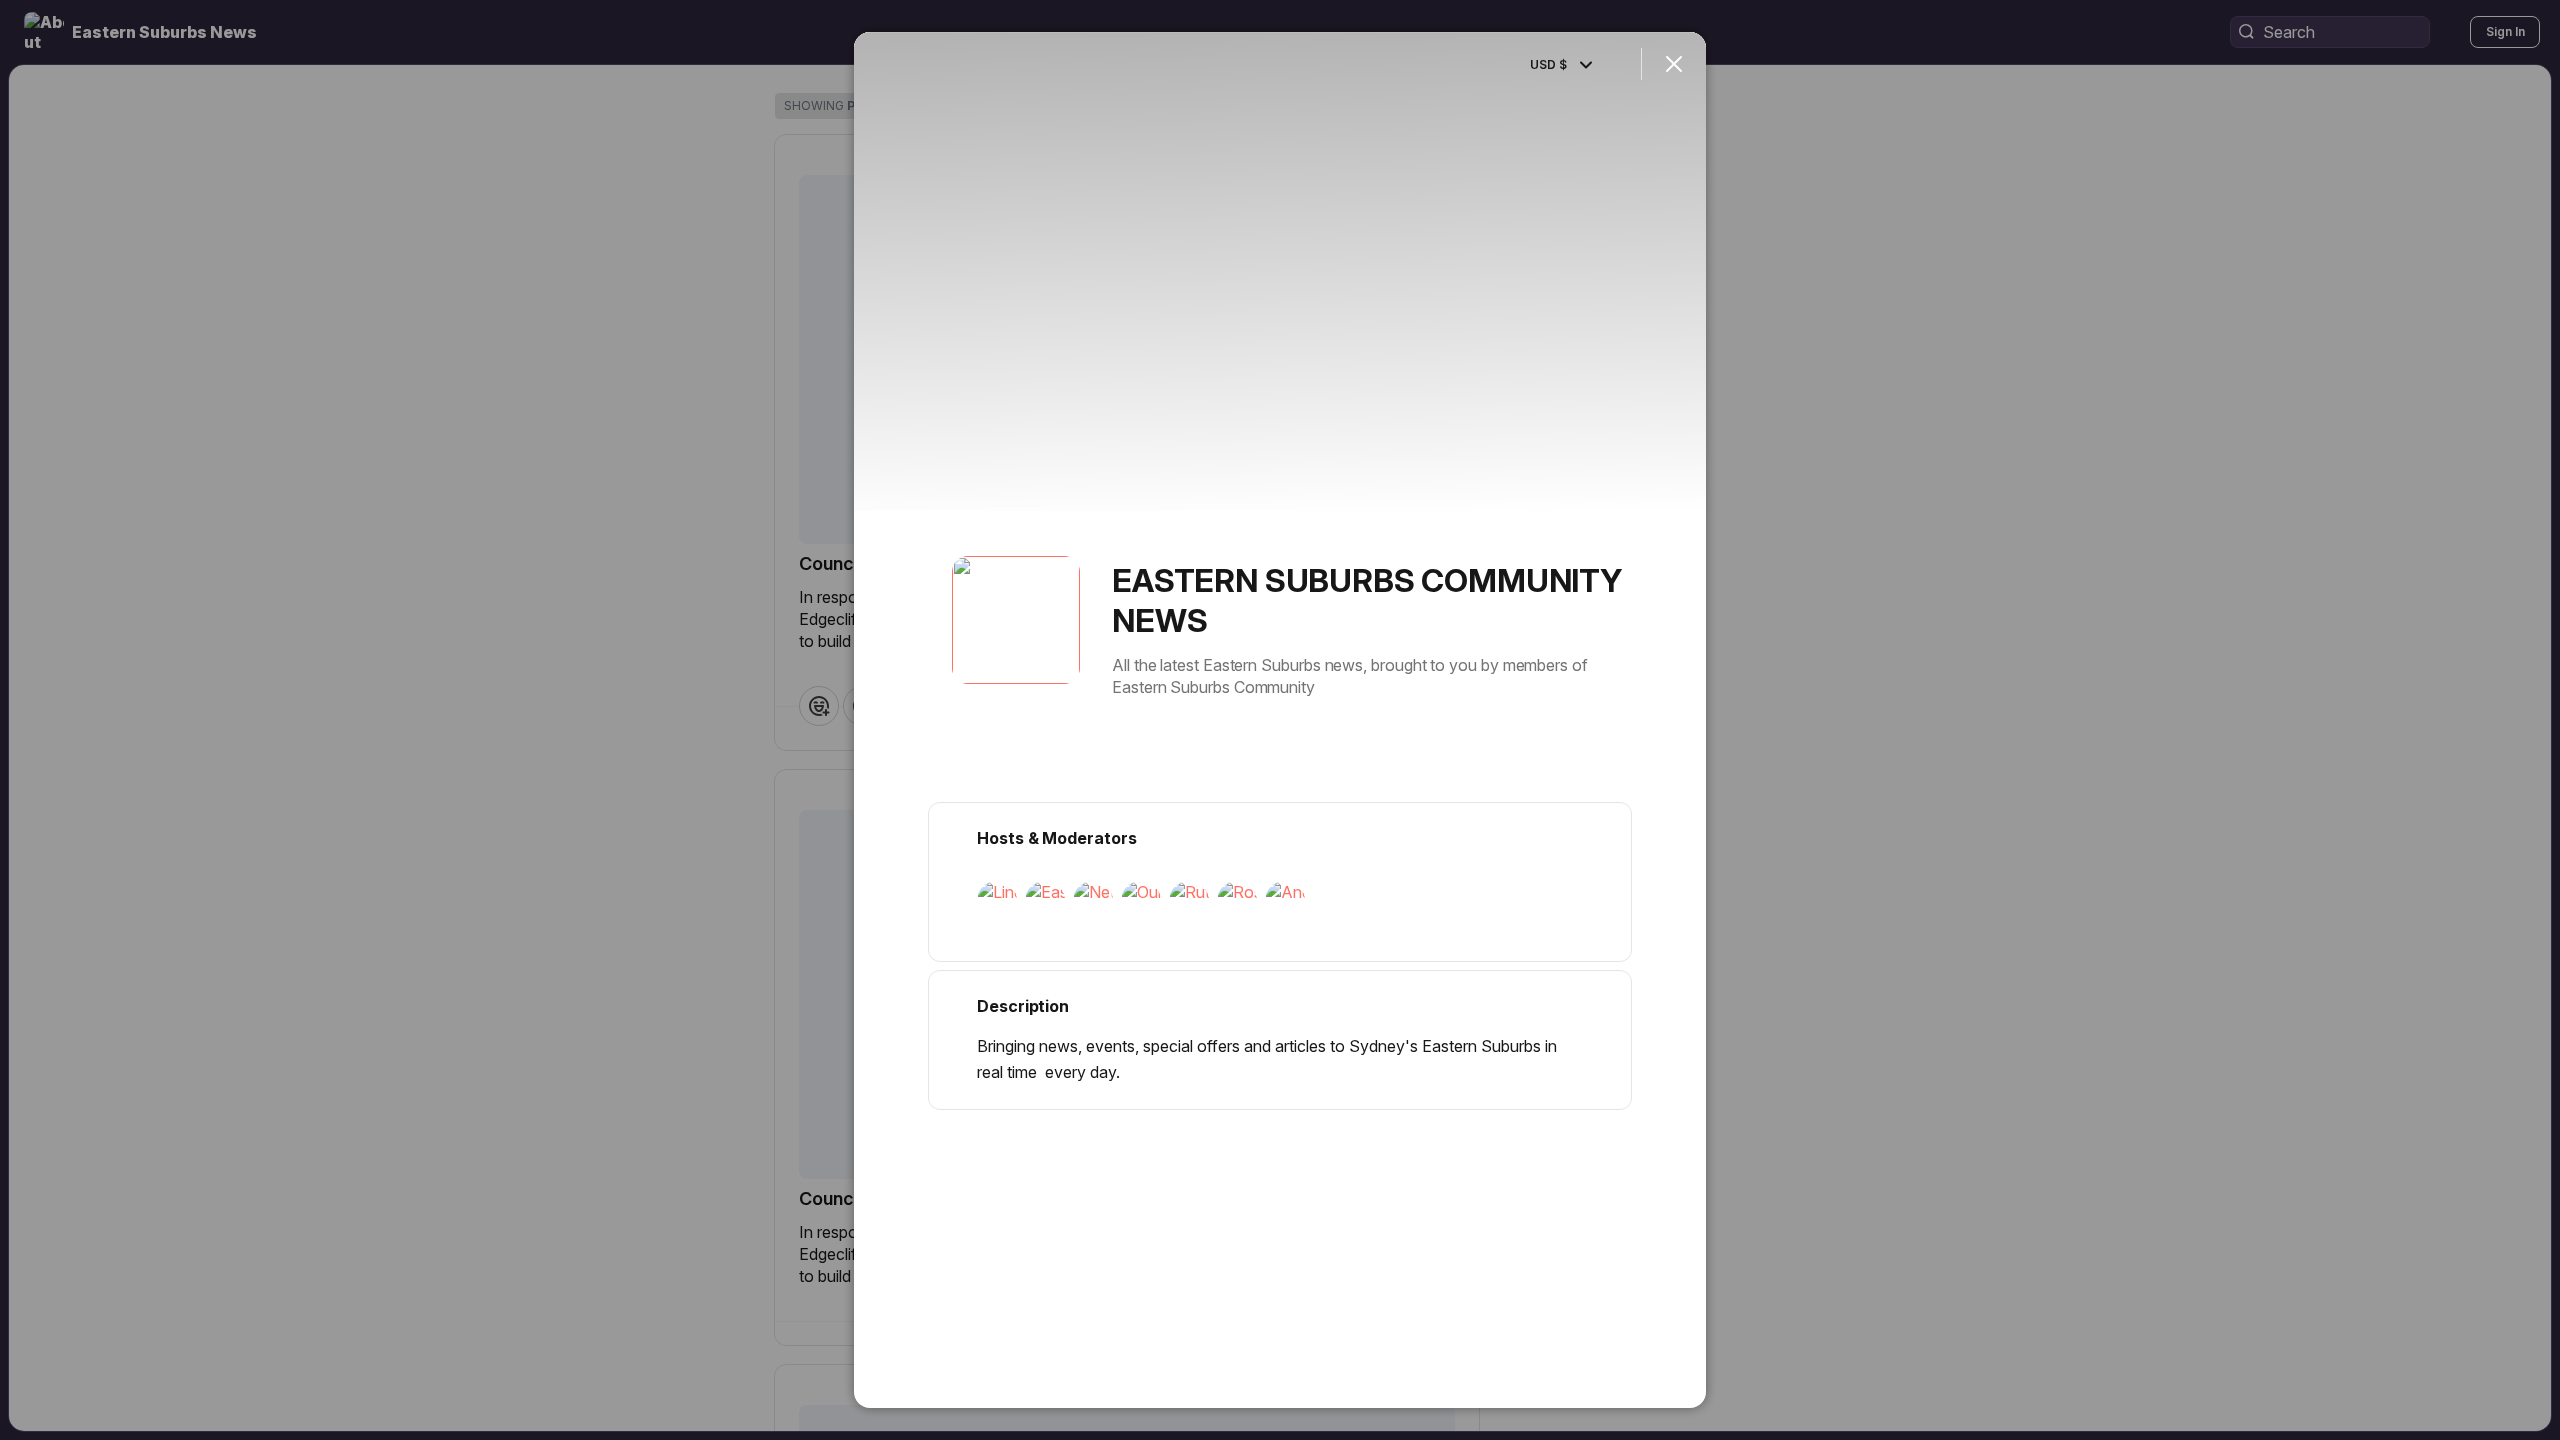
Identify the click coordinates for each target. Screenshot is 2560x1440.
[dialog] (1280, 720)
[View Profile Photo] (1016, 620)
